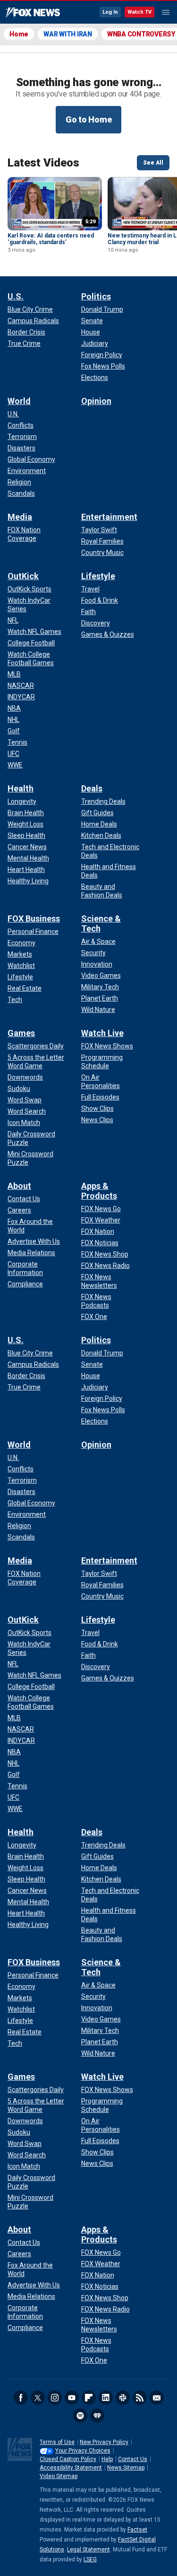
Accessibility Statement (71, 2468)
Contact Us (133, 2459)
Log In (110, 12)
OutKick (23, 576)
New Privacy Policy (104, 2442)
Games (21, 1033)
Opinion (96, 401)
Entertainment (109, 517)
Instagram (55, 2398)
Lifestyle (98, 576)
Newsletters (157, 2398)
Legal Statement (88, 2550)
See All (153, 163)
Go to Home (89, 119)
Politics (96, 296)
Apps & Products (99, 1191)
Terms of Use (57, 2442)
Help (107, 2459)
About (19, 1186)
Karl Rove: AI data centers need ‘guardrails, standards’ (51, 239)
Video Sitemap (59, 2476)
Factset (137, 2530)
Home (19, 34)
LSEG (90, 2559)
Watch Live (102, 1033)
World (19, 401)
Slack (123, 2398)
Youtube (72, 2398)
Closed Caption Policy (68, 2459)
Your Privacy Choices (83, 2451)
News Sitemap (126, 2468)
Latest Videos (43, 163)
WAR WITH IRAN (68, 34)
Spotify (80, 2416)
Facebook (21, 2398)
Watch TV (139, 12)
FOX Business (34, 919)
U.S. (16, 296)
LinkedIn (106, 2398)
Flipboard (89, 2398)
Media (20, 517)
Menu (166, 12)
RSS (140, 2398)
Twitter (38, 2398)
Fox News (33, 13)
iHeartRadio (97, 2416)
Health (21, 788)
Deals (92, 788)
